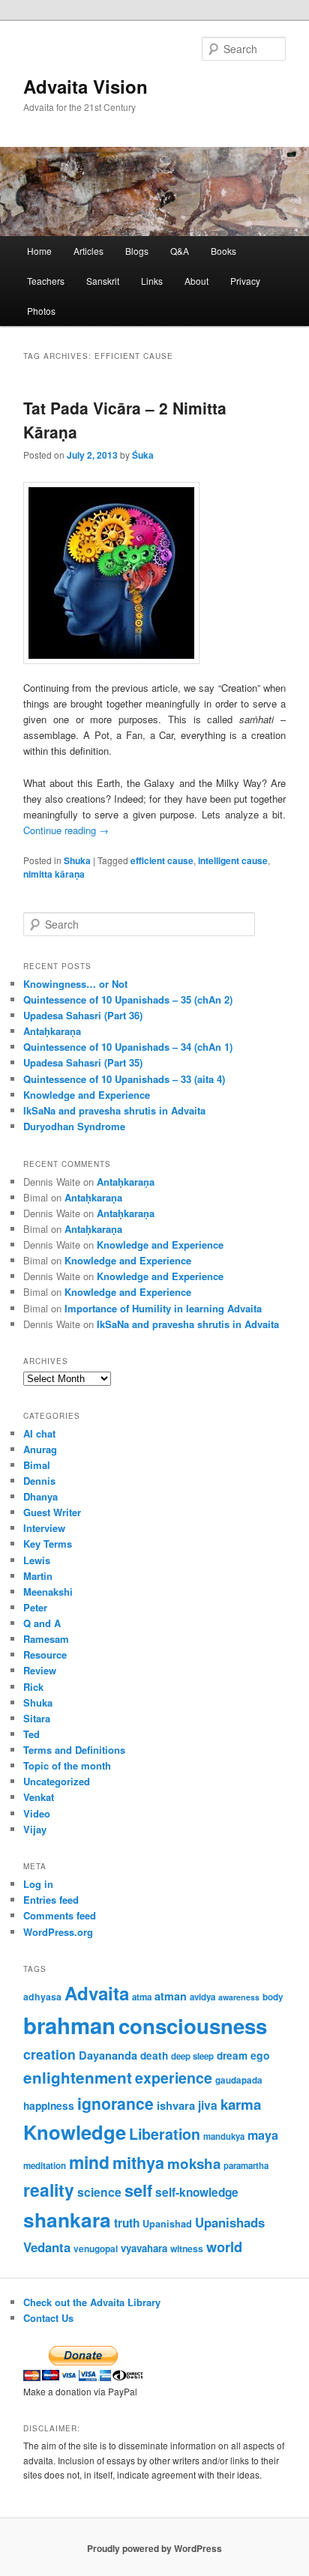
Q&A (180, 251)
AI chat (39, 1433)
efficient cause (162, 860)
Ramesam (46, 1639)
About (196, 281)
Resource (45, 1655)
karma (241, 2104)
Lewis (37, 1560)
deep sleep (192, 2056)
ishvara (176, 2105)
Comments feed (60, 1915)
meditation (45, 2166)
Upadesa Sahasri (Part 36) (83, 1015)
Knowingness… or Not (75, 984)
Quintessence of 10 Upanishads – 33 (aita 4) (124, 1079)
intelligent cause (233, 860)
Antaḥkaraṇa (52, 1031)
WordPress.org (58, 1932)
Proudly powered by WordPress (154, 2548)
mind (89, 2162)
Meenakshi (48, 1592)
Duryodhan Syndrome (74, 1126)
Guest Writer (52, 1512)
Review (40, 1670)
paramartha (246, 2166)
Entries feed (51, 1900)
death (154, 2055)
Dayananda (108, 2055)
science (99, 2192)
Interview (44, 1528)
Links (152, 281)
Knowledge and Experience (87, 1095)
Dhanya (40, 1496)
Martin (38, 1576)
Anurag (40, 1449)
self (138, 2190)
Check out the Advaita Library (92, 2302)
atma (142, 1997)
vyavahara (144, 2248)
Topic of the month (67, 1765)
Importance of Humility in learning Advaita (163, 1308)
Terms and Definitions (74, 1750)
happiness (49, 2105)
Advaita (97, 1993)
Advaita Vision (85, 86)
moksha (194, 2163)
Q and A (42, 1623)
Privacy (245, 281)
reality (49, 2190)
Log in (38, 1884)
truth (127, 2223)
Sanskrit (103, 281)
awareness (239, 1997)
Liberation (165, 2134)
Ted (31, 1734)
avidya (202, 1997)
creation (49, 2054)
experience (174, 2078)
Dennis (39, 1481)
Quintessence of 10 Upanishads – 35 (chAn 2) (128, 999)
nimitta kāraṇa (54, 874)
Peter (35, 1607)
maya (263, 2135)
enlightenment (78, 2077)
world (224, 2247)
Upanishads (230, 2222)
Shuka (77, 860)
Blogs (137, 251)
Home (39, 251)
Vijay (35, 1829)
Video (37, 1813)
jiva (208, 2105)
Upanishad (167, 2224)
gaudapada (239, 2080)
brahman (69, 2025)
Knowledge (75, 2132)
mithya (138, 2163)
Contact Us (48, 2318)
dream (232, 2055)
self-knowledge (197, 2192)
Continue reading (66, 830)
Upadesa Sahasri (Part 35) (83, 1062)
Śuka (143, 455)
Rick (33, 1687)
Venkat (39, 1797)
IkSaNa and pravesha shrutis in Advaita (114, 1110)
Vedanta (47, 2247)
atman (171, 1996)
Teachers (46, 281)
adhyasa (42, 1997)
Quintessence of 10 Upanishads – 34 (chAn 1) (128, 1047)
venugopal (96, 2249)
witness (187, 2248)
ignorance (115, 2103)
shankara (67, 2219)
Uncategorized (57, 1781)
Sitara (37, 1718)
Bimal (37, 1465)
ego (260, 2055)
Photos (41, 311)
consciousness (193, 2025)
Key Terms (48, 1544)
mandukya (224, 2136)
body (273, 1997)
